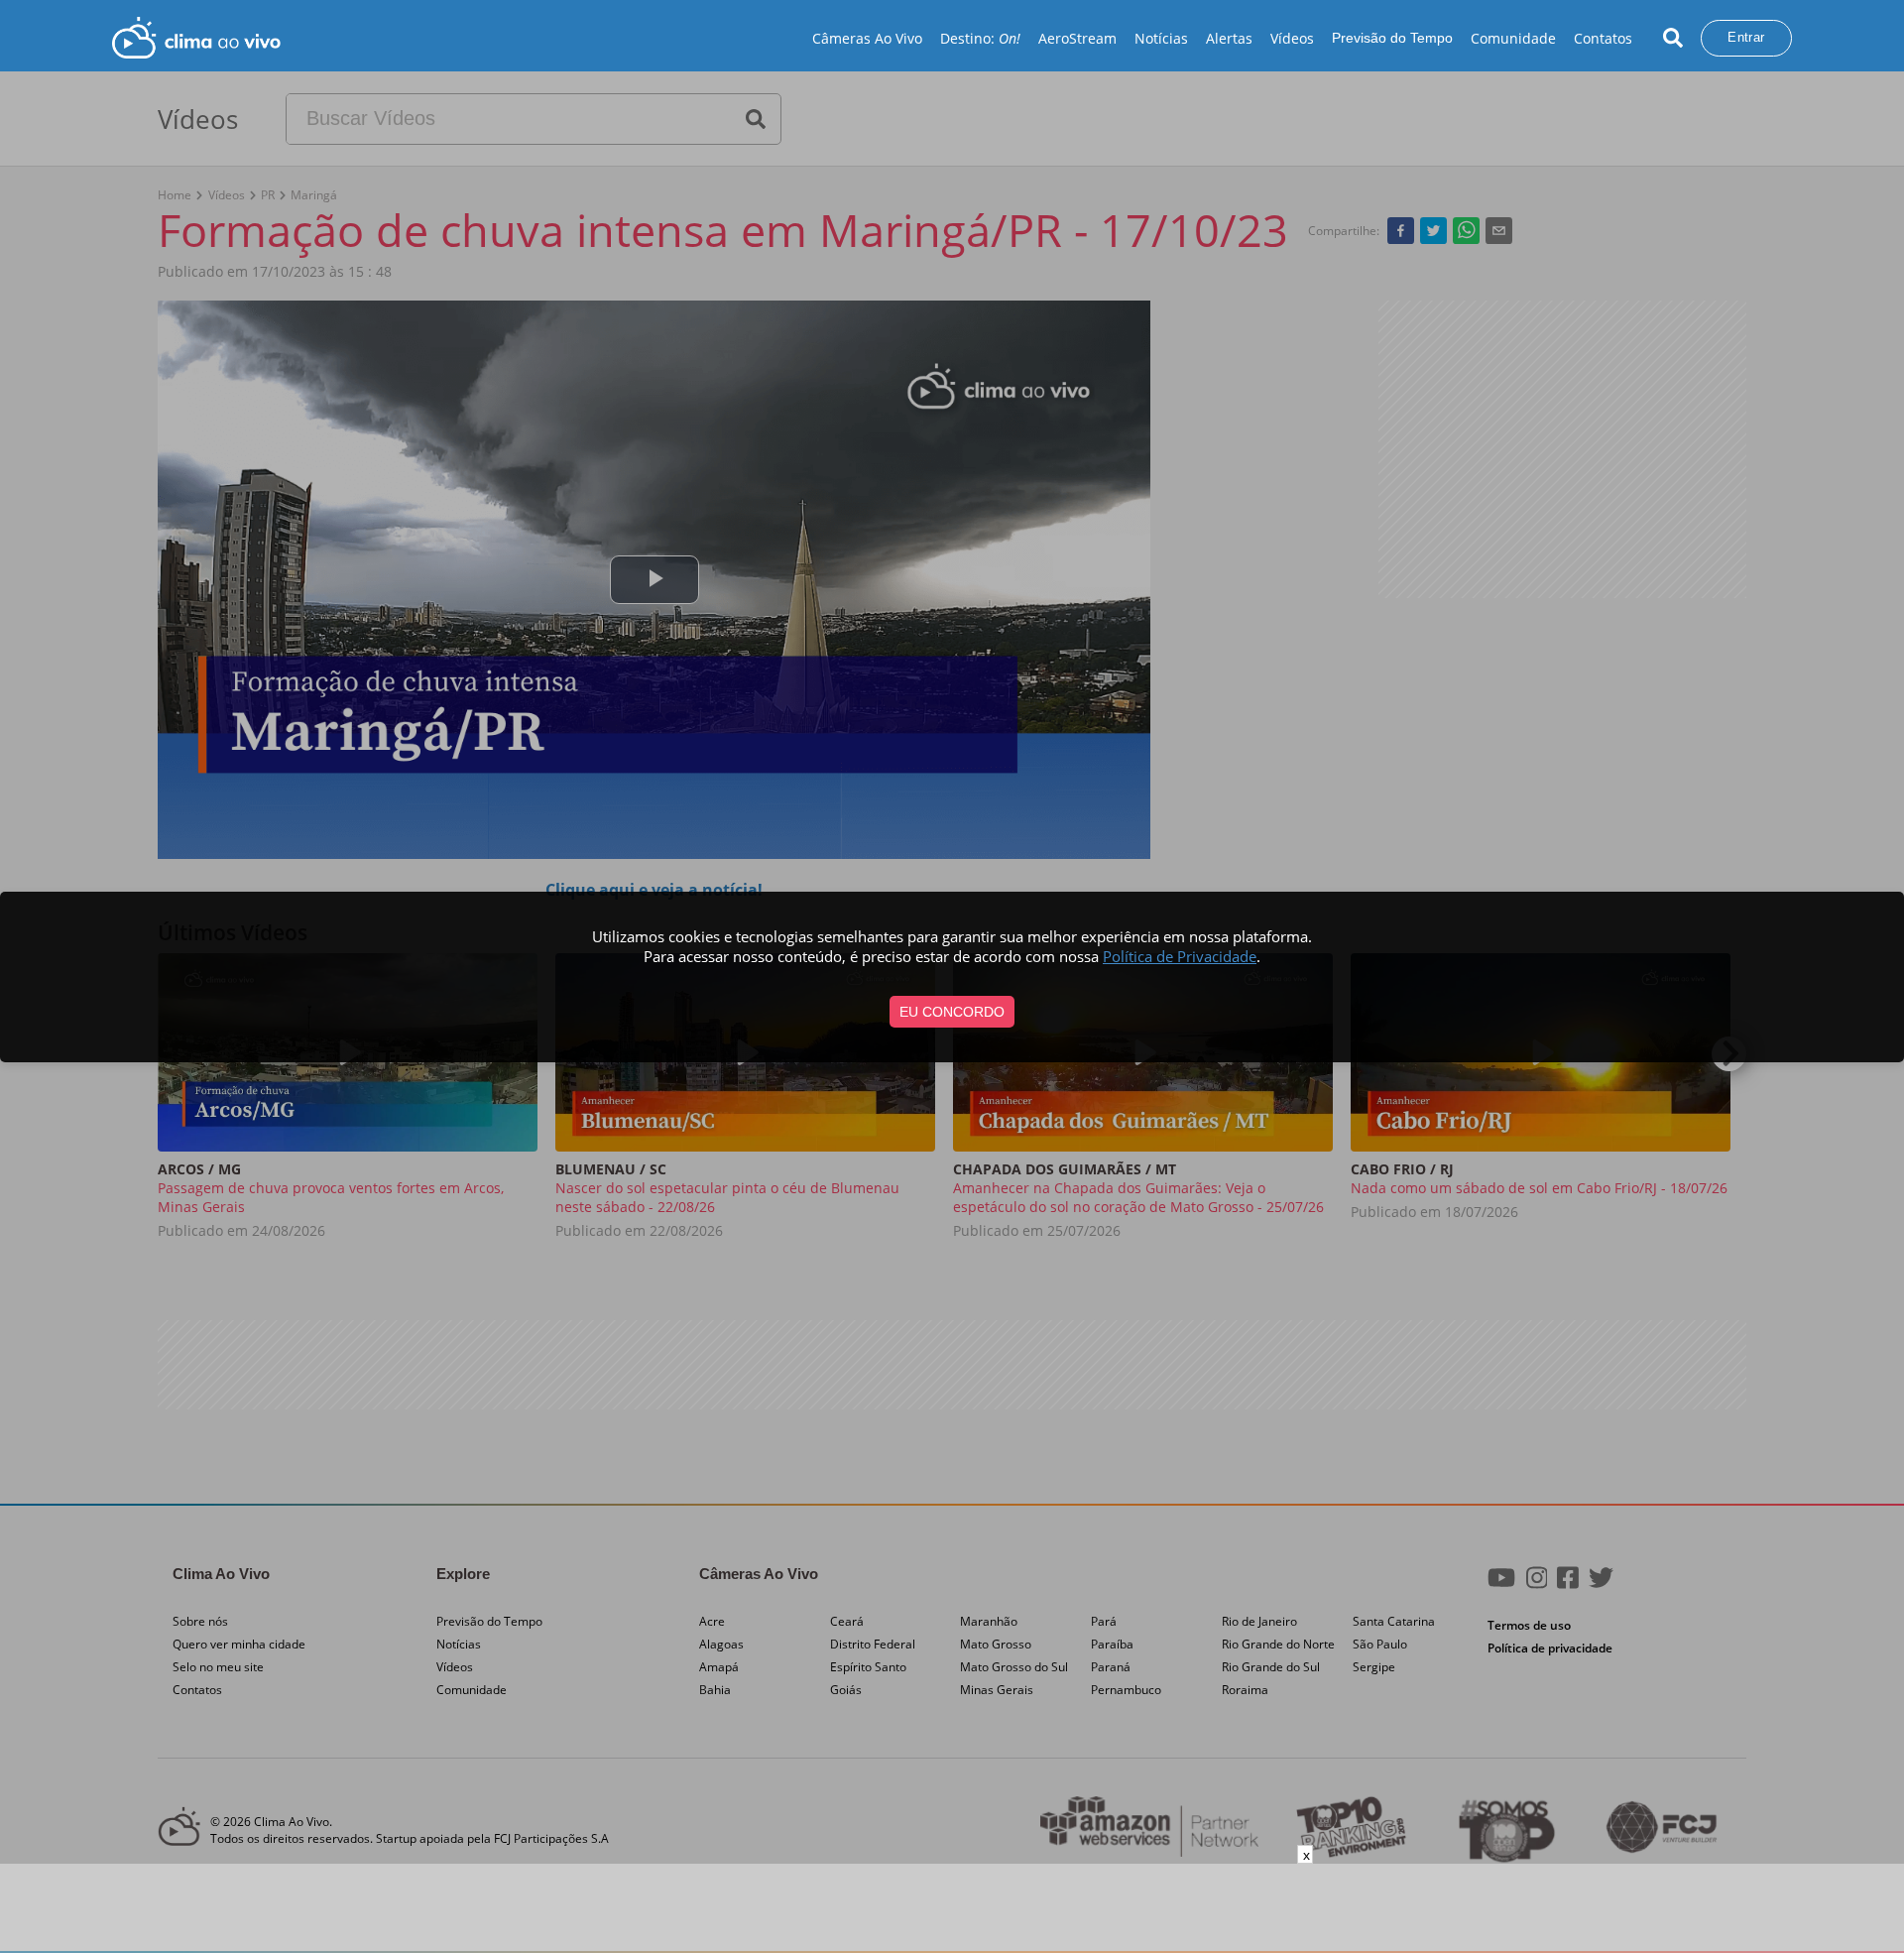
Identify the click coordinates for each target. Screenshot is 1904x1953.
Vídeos (1292, 38)
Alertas (1229, 38)
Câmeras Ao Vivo (867, 38)
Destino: (980, 38)
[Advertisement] (952, 1908)
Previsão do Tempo (1392, 38)
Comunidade (1513, 38)
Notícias (1161, 38)
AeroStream (1077, 38)
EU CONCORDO (952, 1012)
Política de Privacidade (1180, 956)
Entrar (1746, 37)
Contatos (1603, 38)
